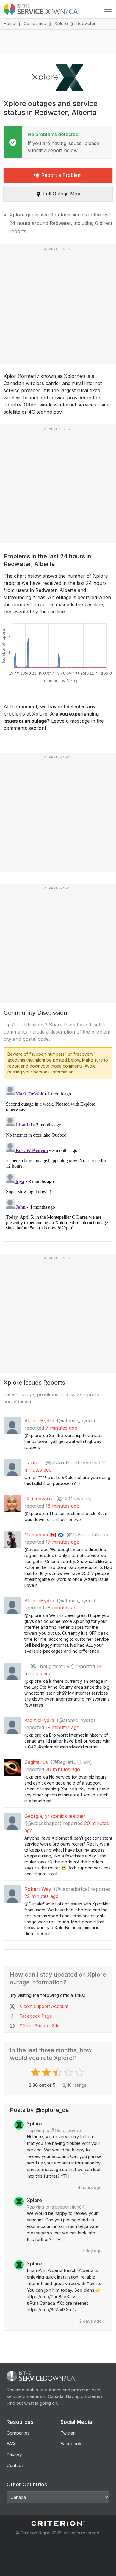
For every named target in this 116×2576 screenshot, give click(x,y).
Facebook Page (36, 2016)
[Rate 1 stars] (36, 2072)
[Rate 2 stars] (47, 2072)
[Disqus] (58, 1158)
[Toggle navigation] (108, 9)
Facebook (71, 2444)
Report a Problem (62, 175)
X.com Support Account (44, 2006)
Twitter (68, 2433)
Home (9, 23)
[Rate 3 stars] (58, 2072)
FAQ (11, 2444)
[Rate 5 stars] (80, 2072)
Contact (15, 2465)
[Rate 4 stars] (69, 2072)
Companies (35, 23)
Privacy (14, 2455)
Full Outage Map (62, 194)
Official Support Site (40, 2026)
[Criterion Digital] (58, 2523)
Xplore (61, 23)
